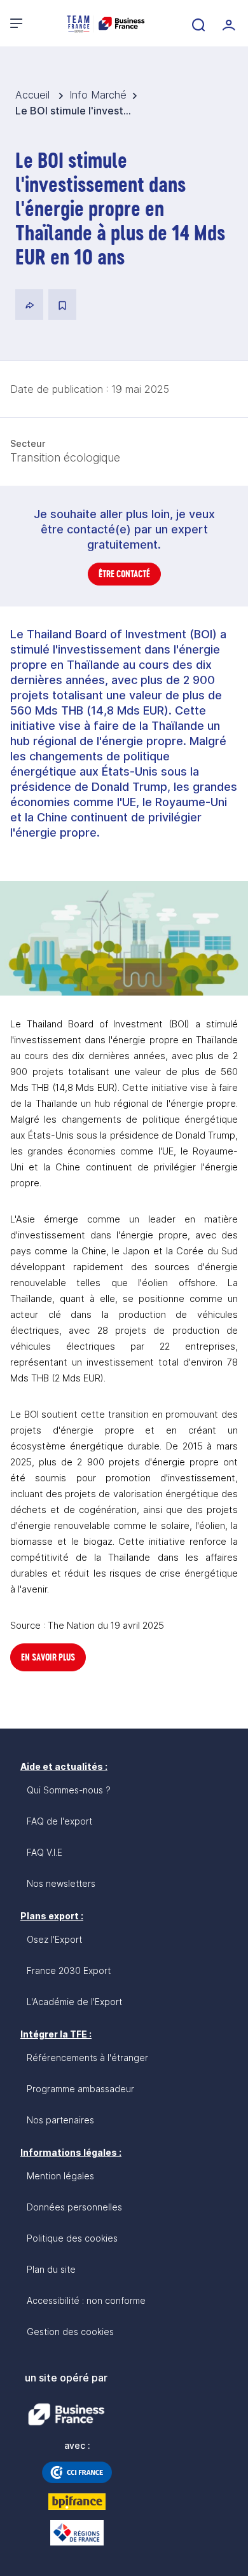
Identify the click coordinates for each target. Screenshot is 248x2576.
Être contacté (124, 574)
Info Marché (98, 95)
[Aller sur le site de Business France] (66, 2415)
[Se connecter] (228, 24)
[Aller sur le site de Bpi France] (77, 2502)
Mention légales (60, 2176)
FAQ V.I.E (45, 1852)
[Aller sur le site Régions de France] (77, 2533)
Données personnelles (74, 2207)
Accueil (34, 95)
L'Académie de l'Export (74, 2002)
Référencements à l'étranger (87, 2058)
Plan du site (51, 2269)
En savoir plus (48, 1657)
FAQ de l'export (59, 1821)
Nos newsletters (61, 1883)
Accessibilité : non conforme (86, 2300)
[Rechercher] (197, 24)
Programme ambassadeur (80, 2089)
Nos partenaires (60, 2120)
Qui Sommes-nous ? (69, 1790)
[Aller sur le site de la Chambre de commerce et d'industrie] (77, 2472)
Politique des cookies (72, 2238)
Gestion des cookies (70, 2332)
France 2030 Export (69, 1970)
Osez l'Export (54, 1939)
